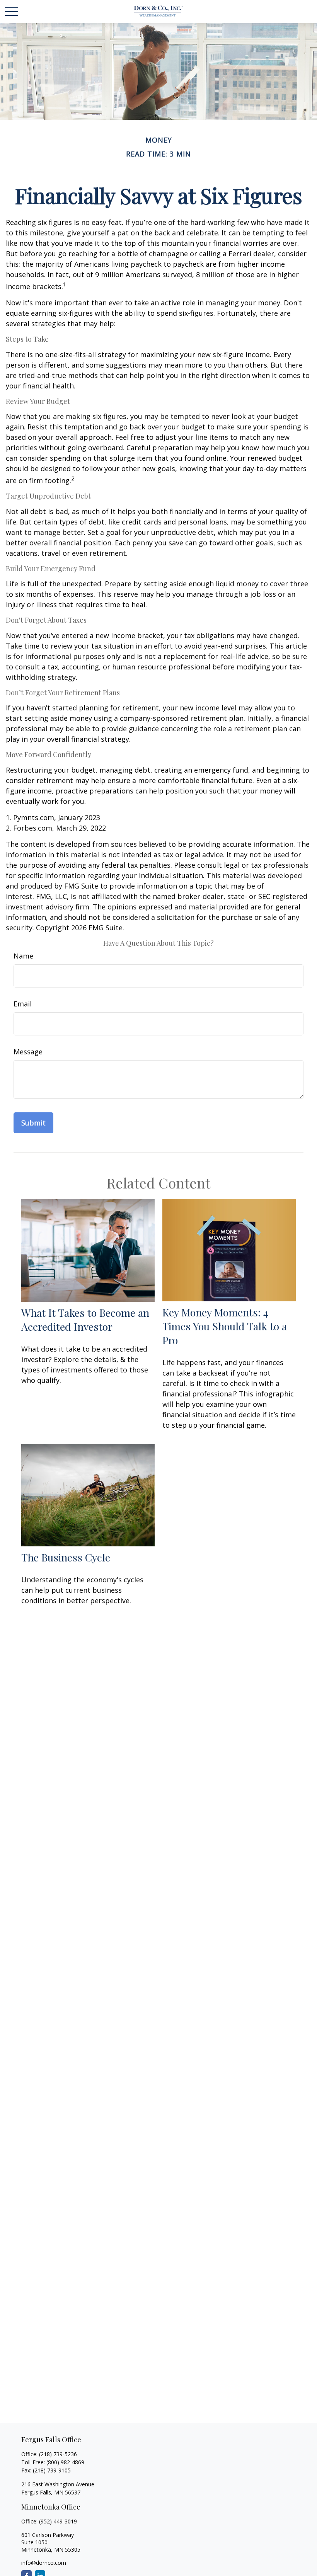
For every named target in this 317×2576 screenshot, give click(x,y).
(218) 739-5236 (58, 2454)
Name (23, 956)
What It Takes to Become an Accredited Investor (85, 1319)
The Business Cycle (66, 1557)
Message (28, 1052)
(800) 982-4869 (65, 2462)
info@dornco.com (44, 2563)
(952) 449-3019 (58, 2521)
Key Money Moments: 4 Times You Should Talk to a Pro (225, 1326)
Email (23, 1004)
